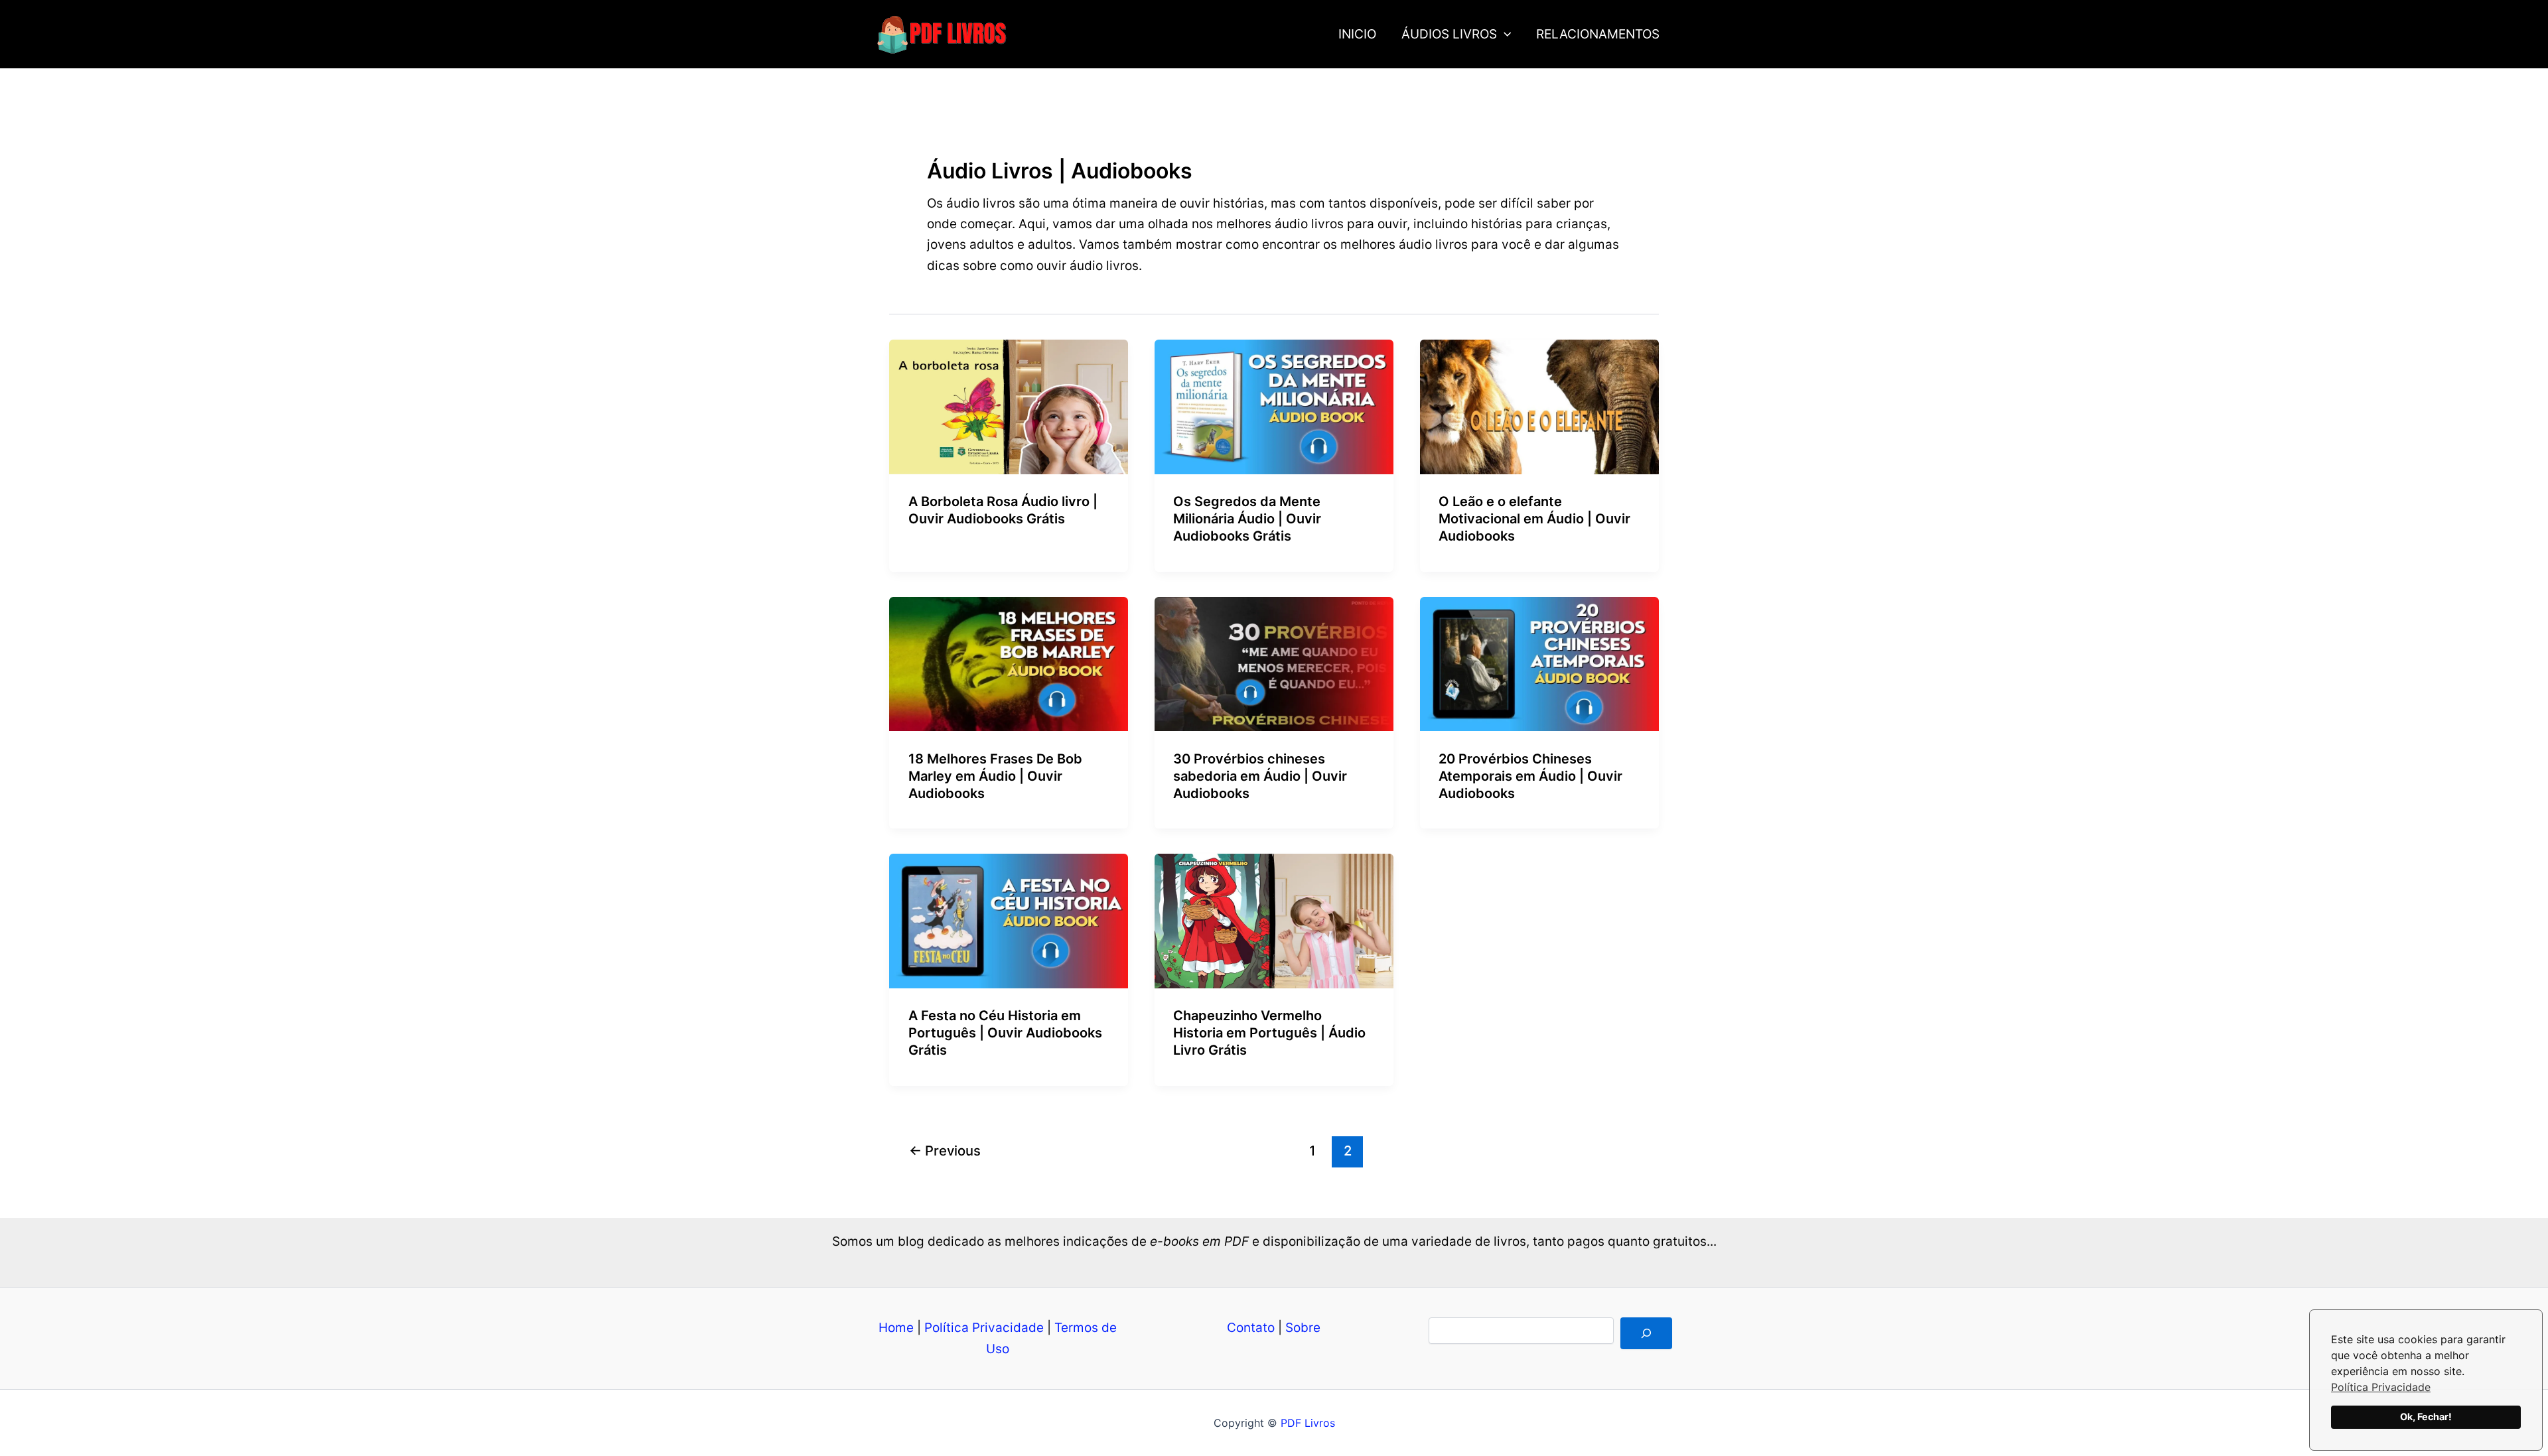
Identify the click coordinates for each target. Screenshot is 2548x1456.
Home (896, 1328)
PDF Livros (1308, 1423)
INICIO (1357, 34)
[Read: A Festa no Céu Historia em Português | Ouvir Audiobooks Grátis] (1009, 920)
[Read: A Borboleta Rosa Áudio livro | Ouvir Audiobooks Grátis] (1009, 406)
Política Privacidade (2381, 1387)
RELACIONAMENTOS (1598, 34)
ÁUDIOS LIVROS (1449, 34)
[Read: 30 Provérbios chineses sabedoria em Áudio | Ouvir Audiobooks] (1274, 663)
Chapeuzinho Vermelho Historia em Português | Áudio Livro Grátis (1269, 1033)
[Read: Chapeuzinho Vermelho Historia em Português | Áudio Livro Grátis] (1274, 920)
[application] (1504, 34)
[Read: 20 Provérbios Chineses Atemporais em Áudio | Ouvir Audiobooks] (1539, 663)
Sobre (1303, 1328)
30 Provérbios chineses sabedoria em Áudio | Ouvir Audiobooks (1260, 776)
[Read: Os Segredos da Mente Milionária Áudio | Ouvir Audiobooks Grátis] (1274, 406)
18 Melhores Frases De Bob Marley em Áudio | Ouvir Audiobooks (995, 776)
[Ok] (1646, 1333)
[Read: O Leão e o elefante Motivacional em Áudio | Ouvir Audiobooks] (1539, 406)
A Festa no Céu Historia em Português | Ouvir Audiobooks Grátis (1005, 1033)
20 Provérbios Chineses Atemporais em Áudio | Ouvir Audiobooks (1530, 776)
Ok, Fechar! (2426, 1417)
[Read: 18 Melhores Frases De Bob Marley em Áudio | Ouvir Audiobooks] (1009, 663)
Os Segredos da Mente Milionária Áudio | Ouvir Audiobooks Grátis (1247, 519)
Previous (945, 1151)
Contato (1251, 1328)
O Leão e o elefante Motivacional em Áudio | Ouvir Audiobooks (1534, 519)
